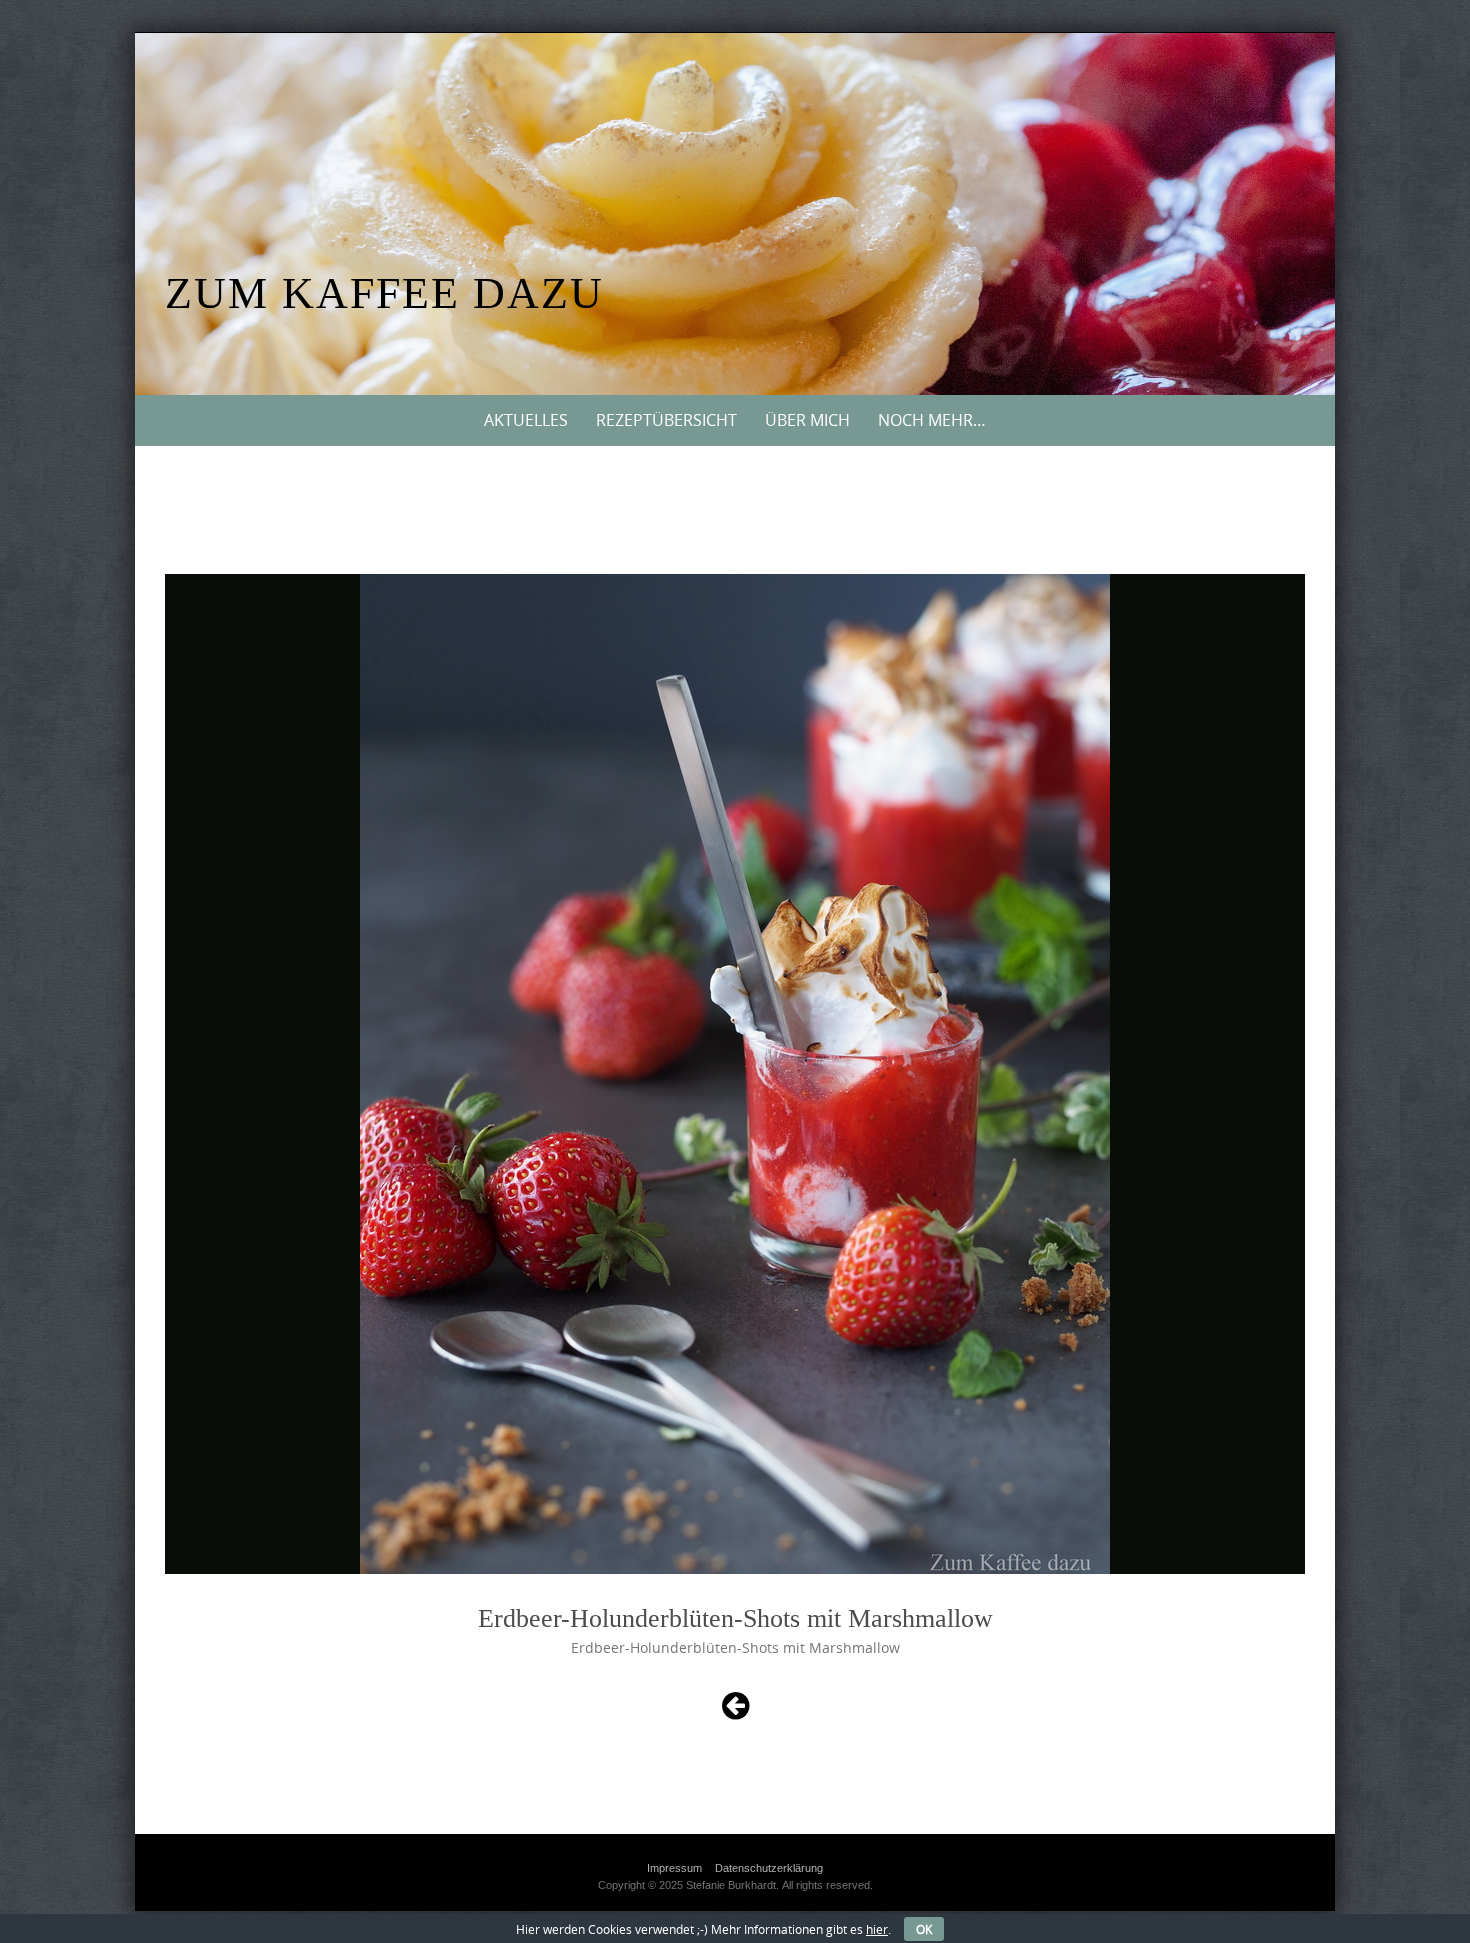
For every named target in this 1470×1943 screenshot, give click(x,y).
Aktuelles (526, 420)
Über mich (807, 420)
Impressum (674, 1868)
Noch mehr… (932, 420)
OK (924, 1929)
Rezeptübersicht (666, 420)
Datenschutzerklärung (769, 1868)
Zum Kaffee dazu (384, 293)
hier (877, 1929)
